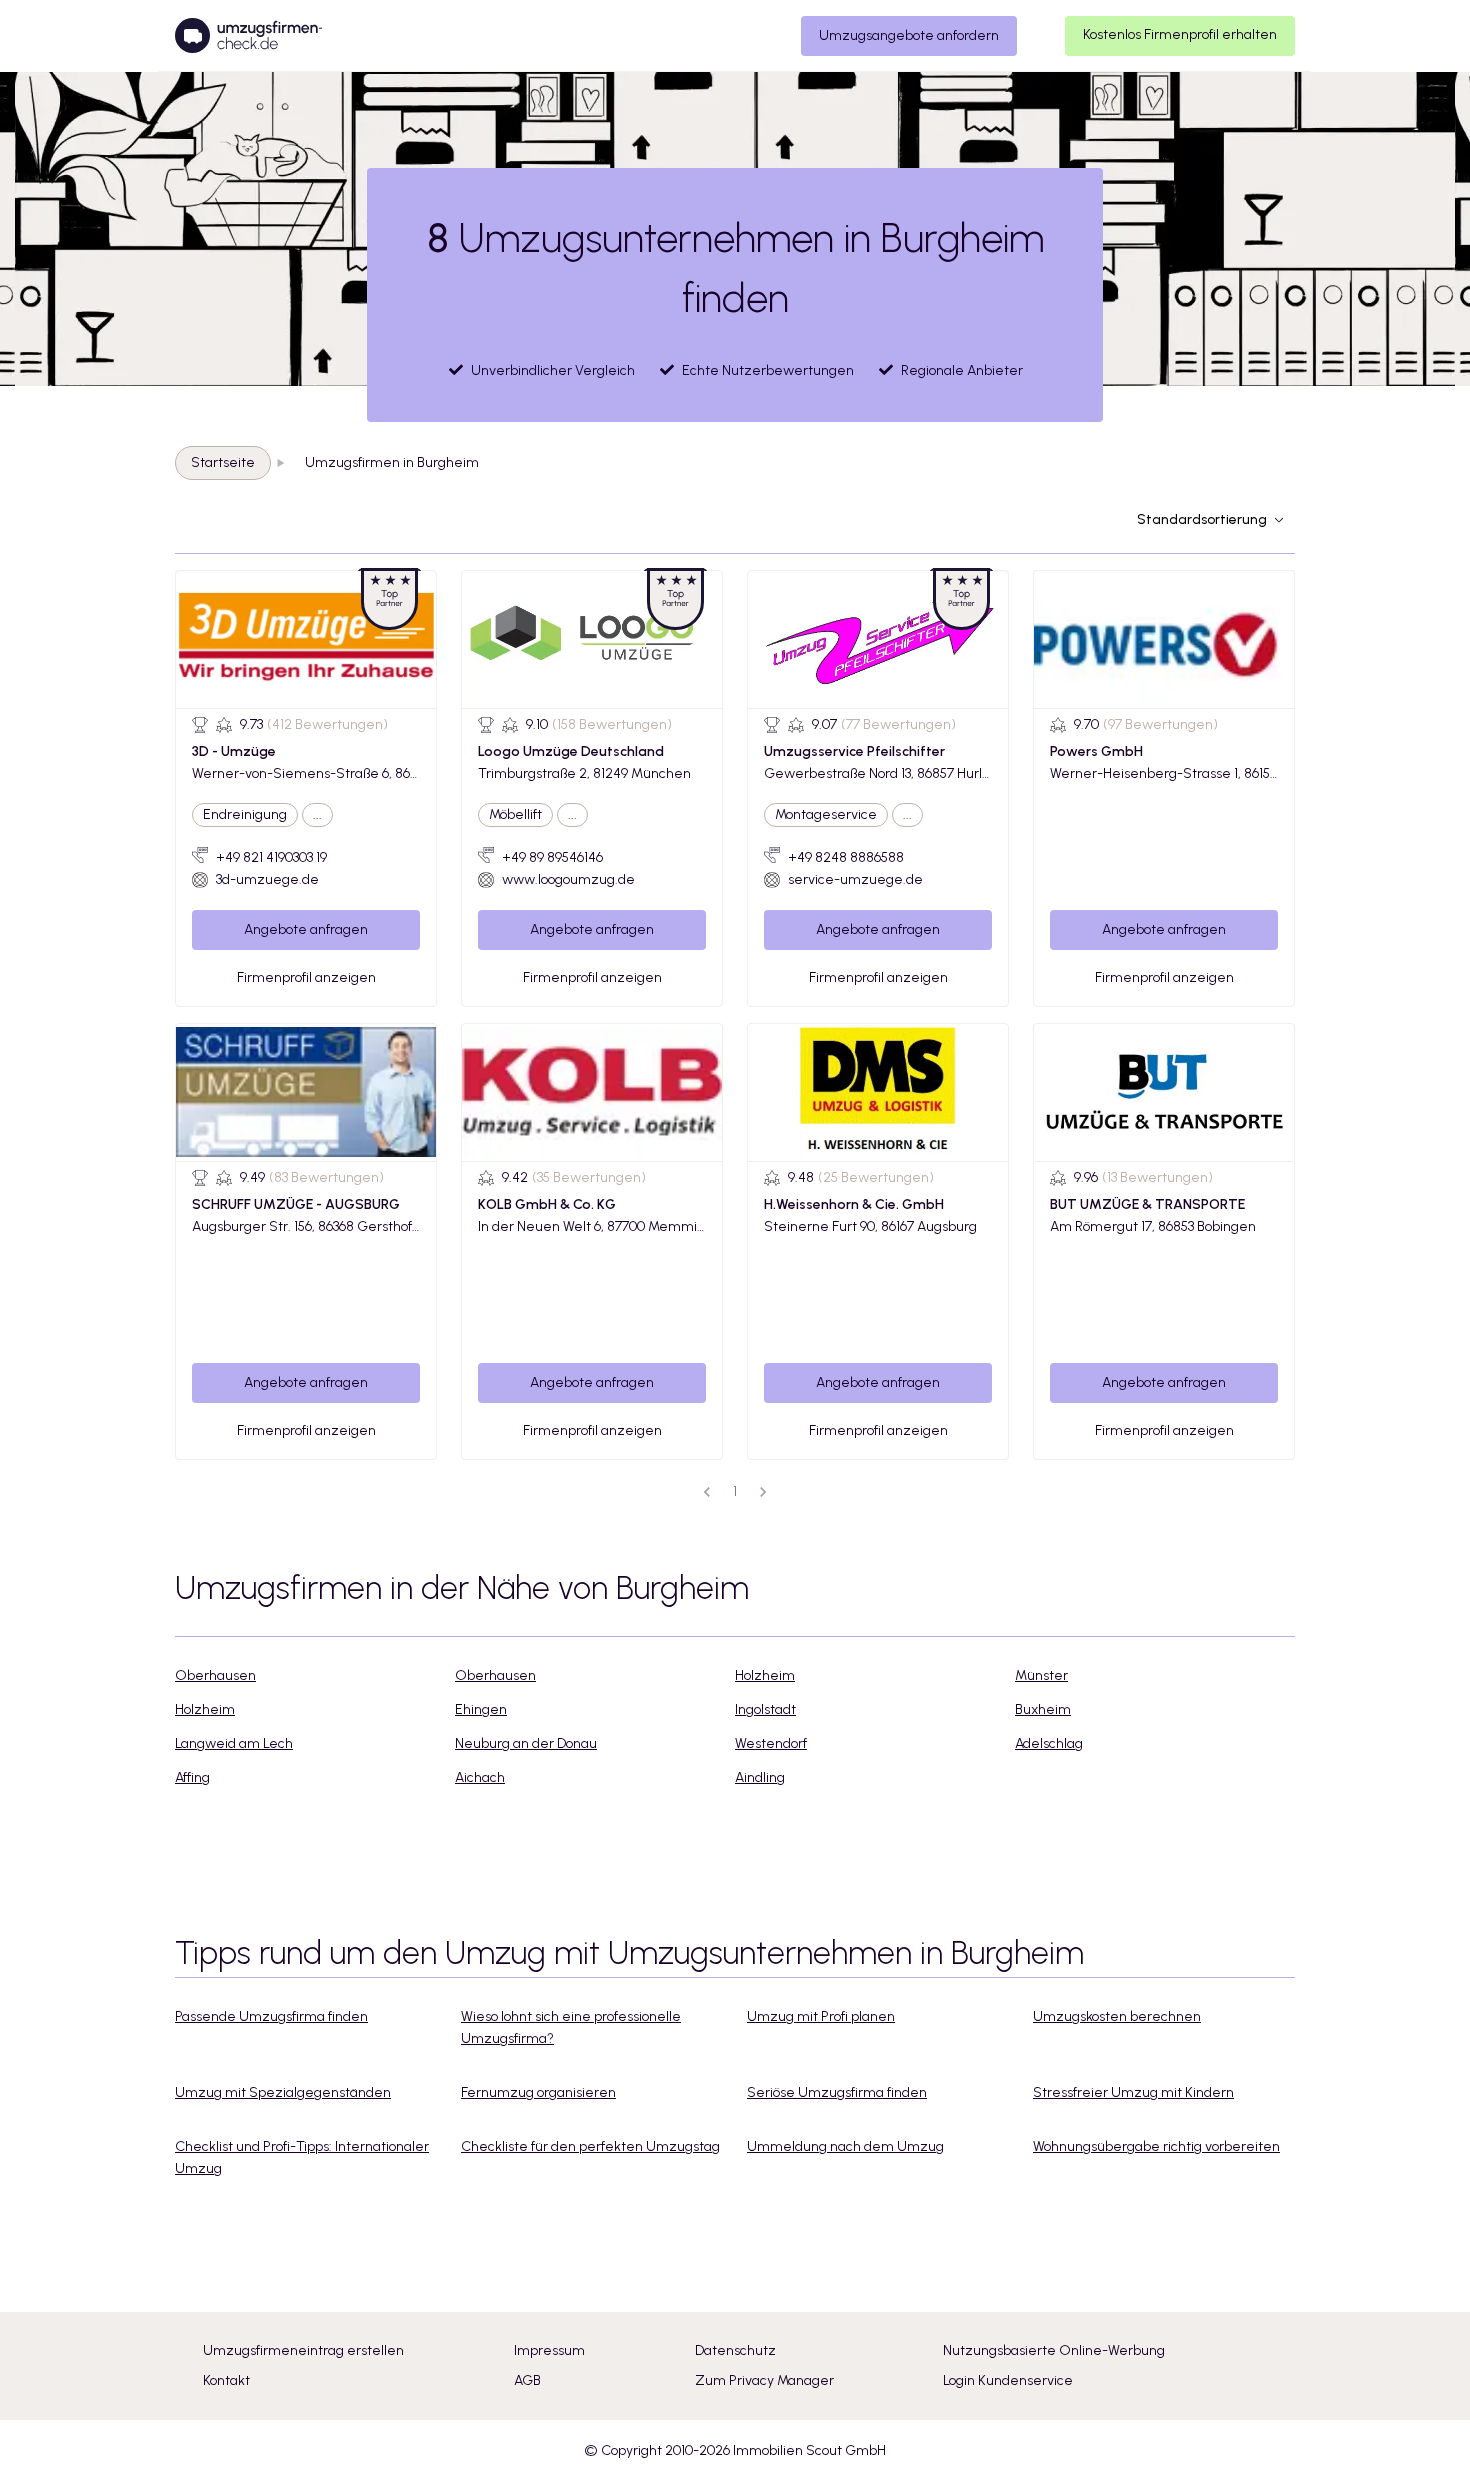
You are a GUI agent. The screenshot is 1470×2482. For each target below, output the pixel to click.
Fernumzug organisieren (538, 2092)
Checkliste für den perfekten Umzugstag (590, 2146)
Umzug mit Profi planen (821, 2016)
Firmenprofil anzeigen (306, 977)
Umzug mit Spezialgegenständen (283, 2092)
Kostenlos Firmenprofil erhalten (1180, 34)
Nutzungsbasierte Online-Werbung (1054, 2350)
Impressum (549, 2350)
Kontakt (226, 2380)
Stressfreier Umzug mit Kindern (1133, 2092)
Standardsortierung (1202, 519)
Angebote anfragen (306, 929)
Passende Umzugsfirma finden (271, 2016)
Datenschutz (735, 2350)
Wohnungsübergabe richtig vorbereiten (1156, 2146)
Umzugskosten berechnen (1117, 2016)
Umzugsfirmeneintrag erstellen (303, 2350)
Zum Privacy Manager (764, 2380)
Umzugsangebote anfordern (909, 35)
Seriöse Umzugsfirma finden (837, 2092)
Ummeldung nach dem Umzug (845, 2146)
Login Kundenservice (1008, 2380)
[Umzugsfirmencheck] (248, 36)
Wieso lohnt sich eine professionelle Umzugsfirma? (571, 2027)
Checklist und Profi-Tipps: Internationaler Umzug (302, 2157)
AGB (527, 2380)
